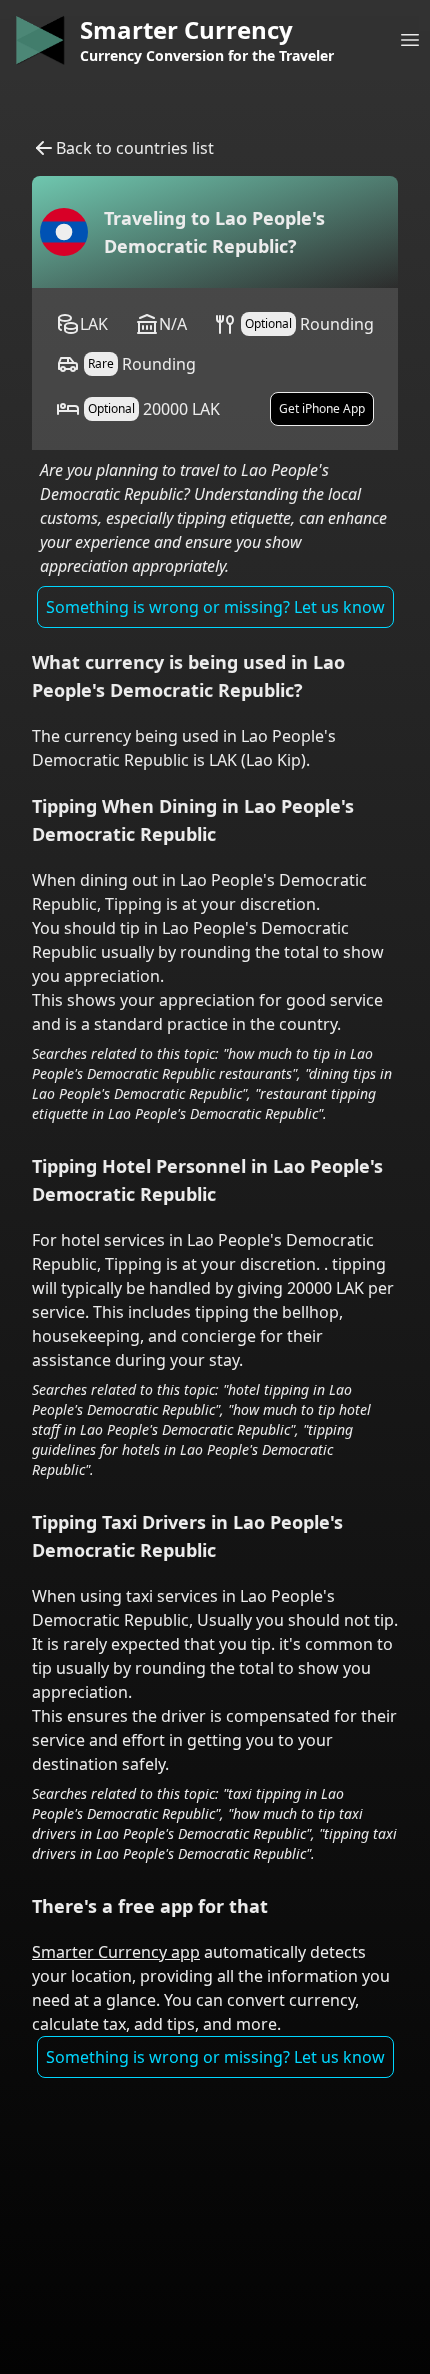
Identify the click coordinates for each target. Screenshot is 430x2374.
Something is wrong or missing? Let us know (215, 607)
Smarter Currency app (116, 1952)
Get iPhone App (322, 408)
